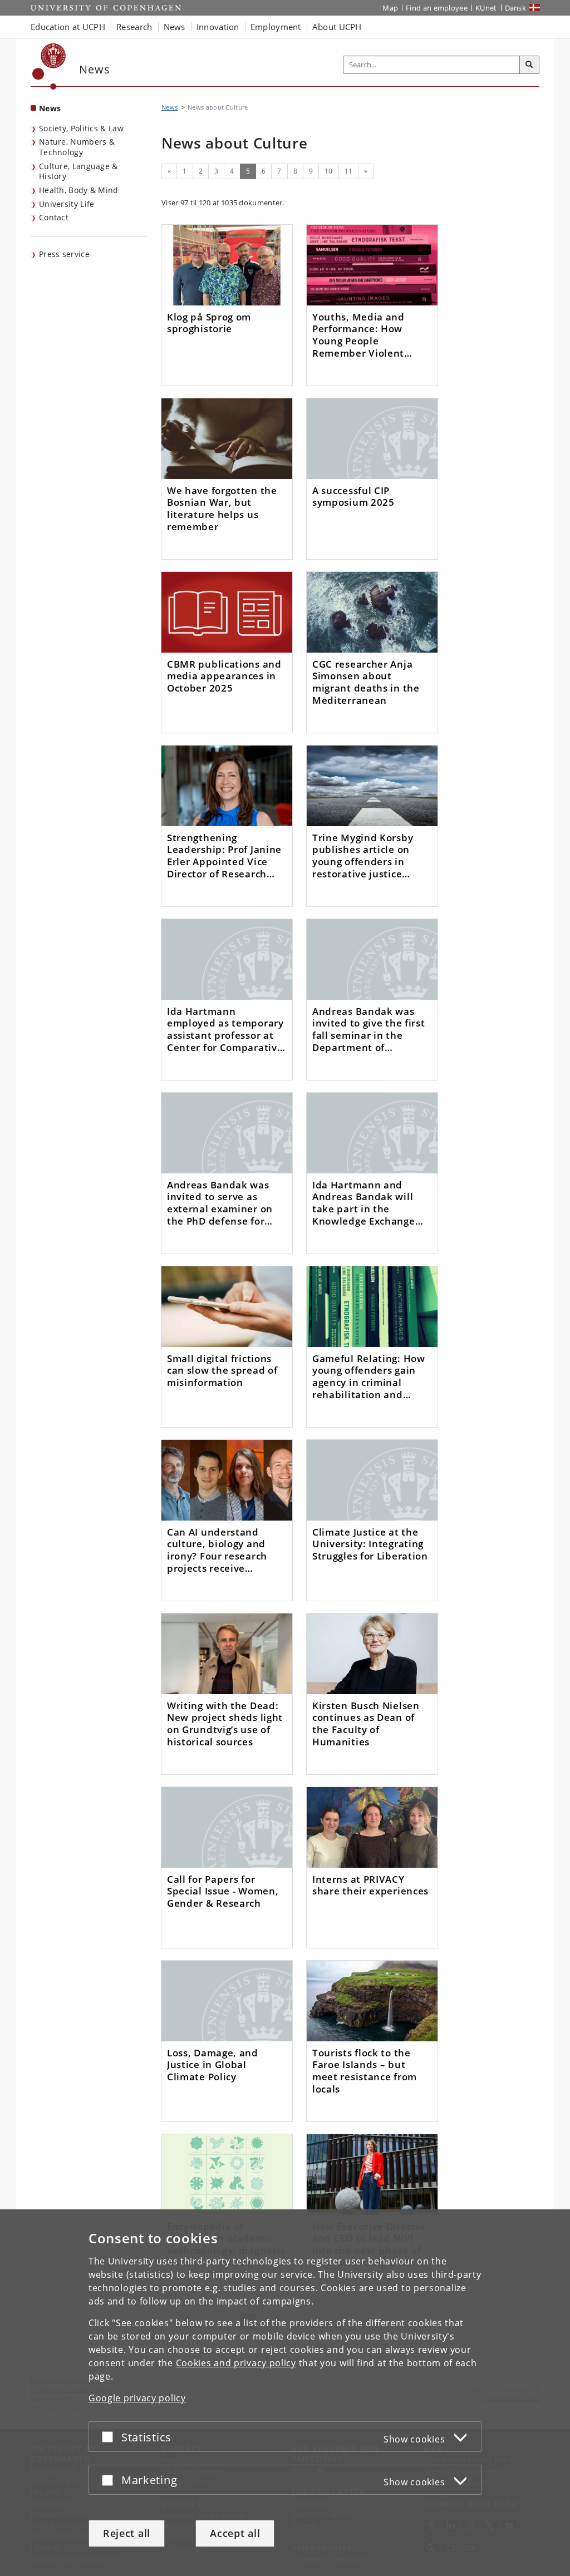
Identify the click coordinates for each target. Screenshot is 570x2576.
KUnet (486, 8)
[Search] (529, 65)
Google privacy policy (137, 2398)
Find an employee (437, 8)
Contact (54, 217)
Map (390, 8)
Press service (64, 254)
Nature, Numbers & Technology (77, 147)
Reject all (127, 2533)
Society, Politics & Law (81, 128)
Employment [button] (276, 27)
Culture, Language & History (78, 171)
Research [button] (134, 27)
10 (329, 171)
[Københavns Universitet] (49, 66)
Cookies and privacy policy (236, 2363)
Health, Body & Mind (79, 190)
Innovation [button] (218, 27)
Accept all (235, 2533)
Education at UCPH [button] (68, 27)
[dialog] (285, 2393)
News (50, 108)
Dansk (516, 8)
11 (349, 171)
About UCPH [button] (337, 27)
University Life (67, 204)
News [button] (175, 27)
